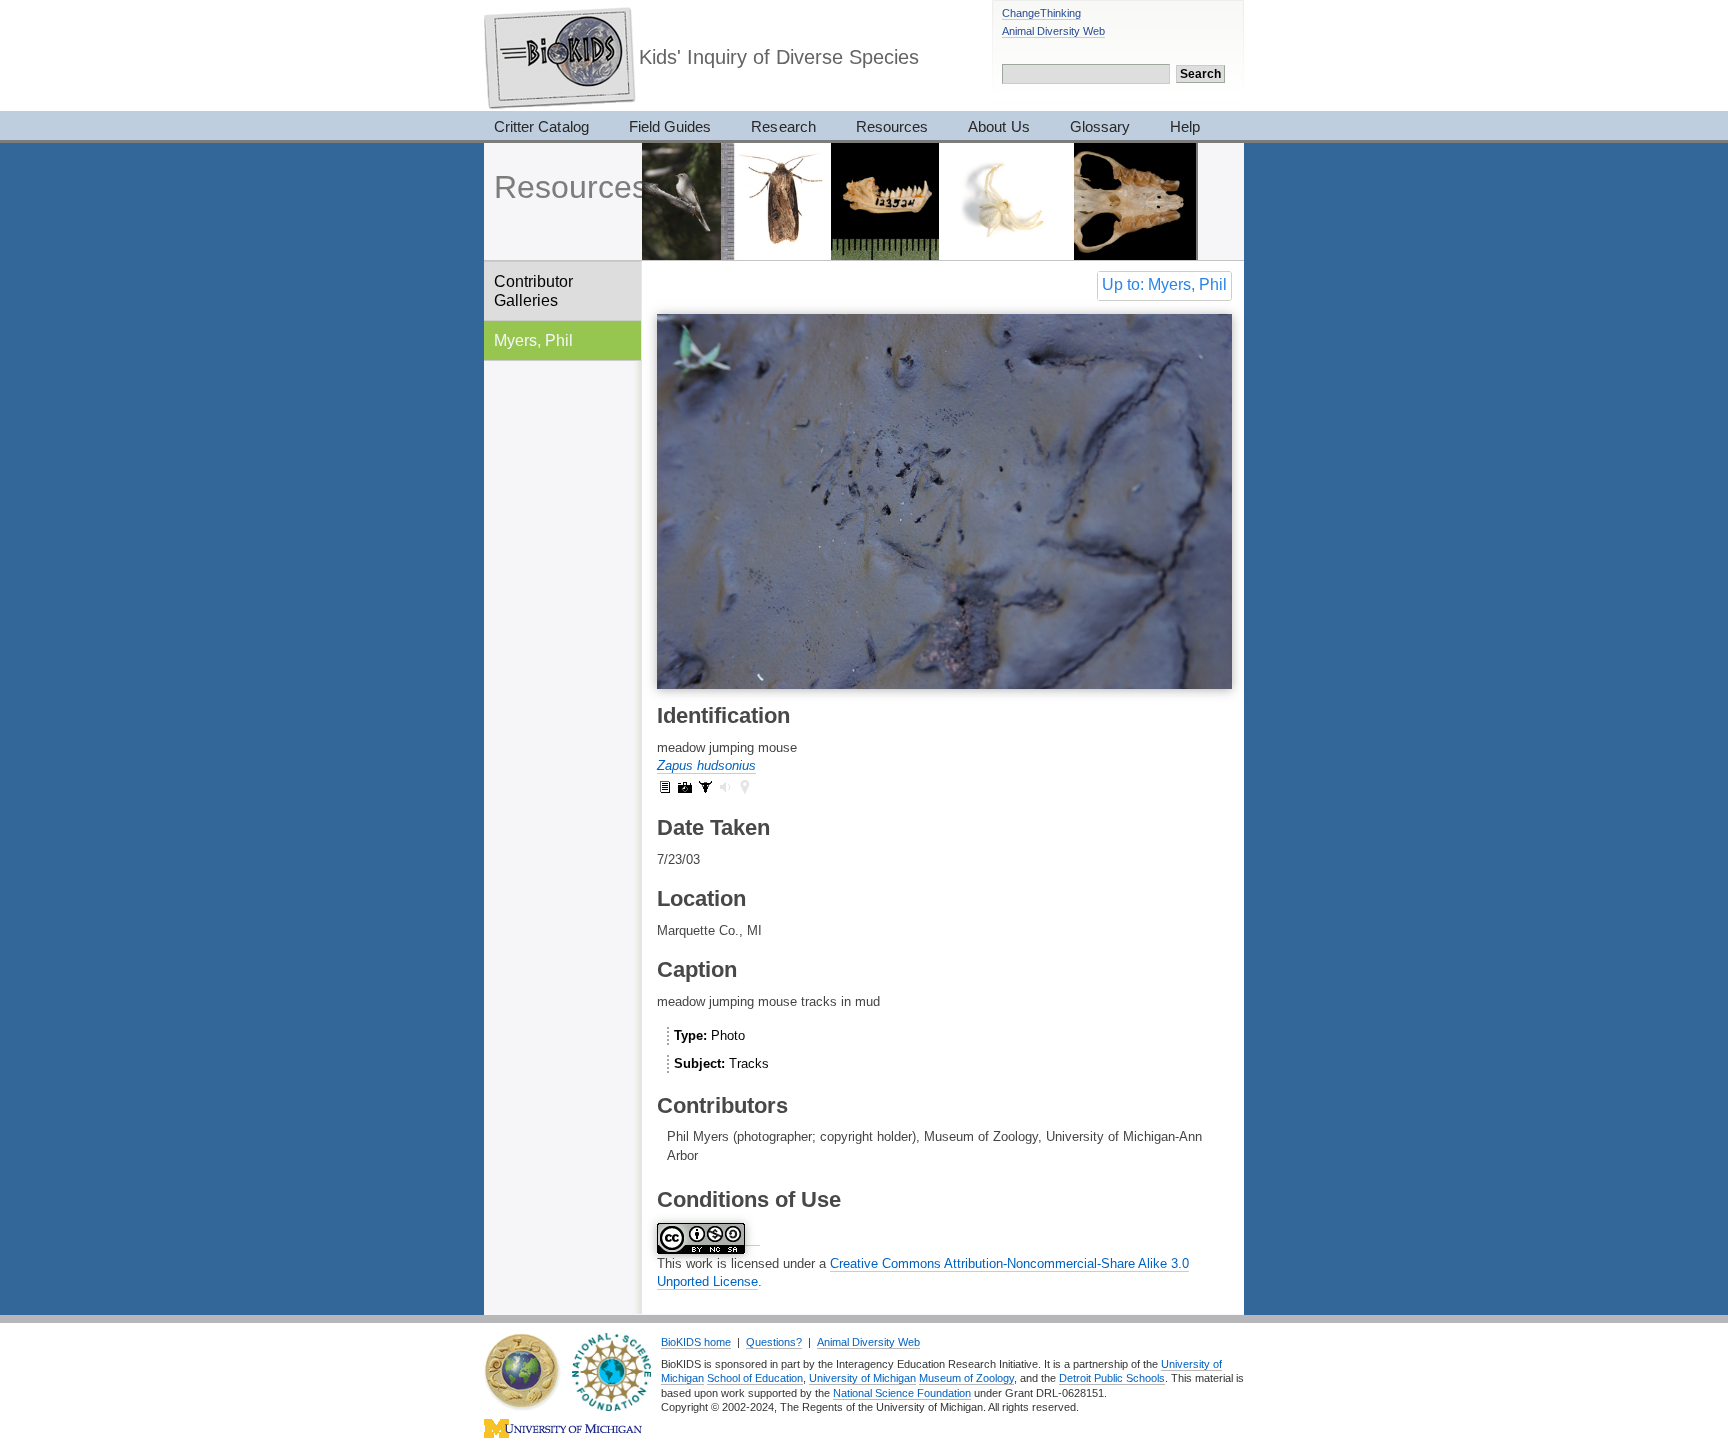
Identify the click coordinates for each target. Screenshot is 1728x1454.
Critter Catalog (541, 126)
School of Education (755, 1378)
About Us (998, 126)
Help (1185, 126)
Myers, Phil (533, 340)
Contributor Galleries (533, 290)
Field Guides (670, 126)
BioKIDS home (696, 1342)
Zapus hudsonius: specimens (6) (705, 787)
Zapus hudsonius (706, 765)
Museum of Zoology (966, 1378)
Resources (892, 126)
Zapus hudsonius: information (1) (665, 787)
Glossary (1100, 126)
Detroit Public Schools (1112, 1378)
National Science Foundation (902, 1393)
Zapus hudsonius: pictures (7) (685, 787)
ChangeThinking (1041, 13)
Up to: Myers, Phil (1164, 284)
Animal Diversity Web (1053, 31)
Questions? (774, 1342)
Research (783, 126)
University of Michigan (862, 1378)
